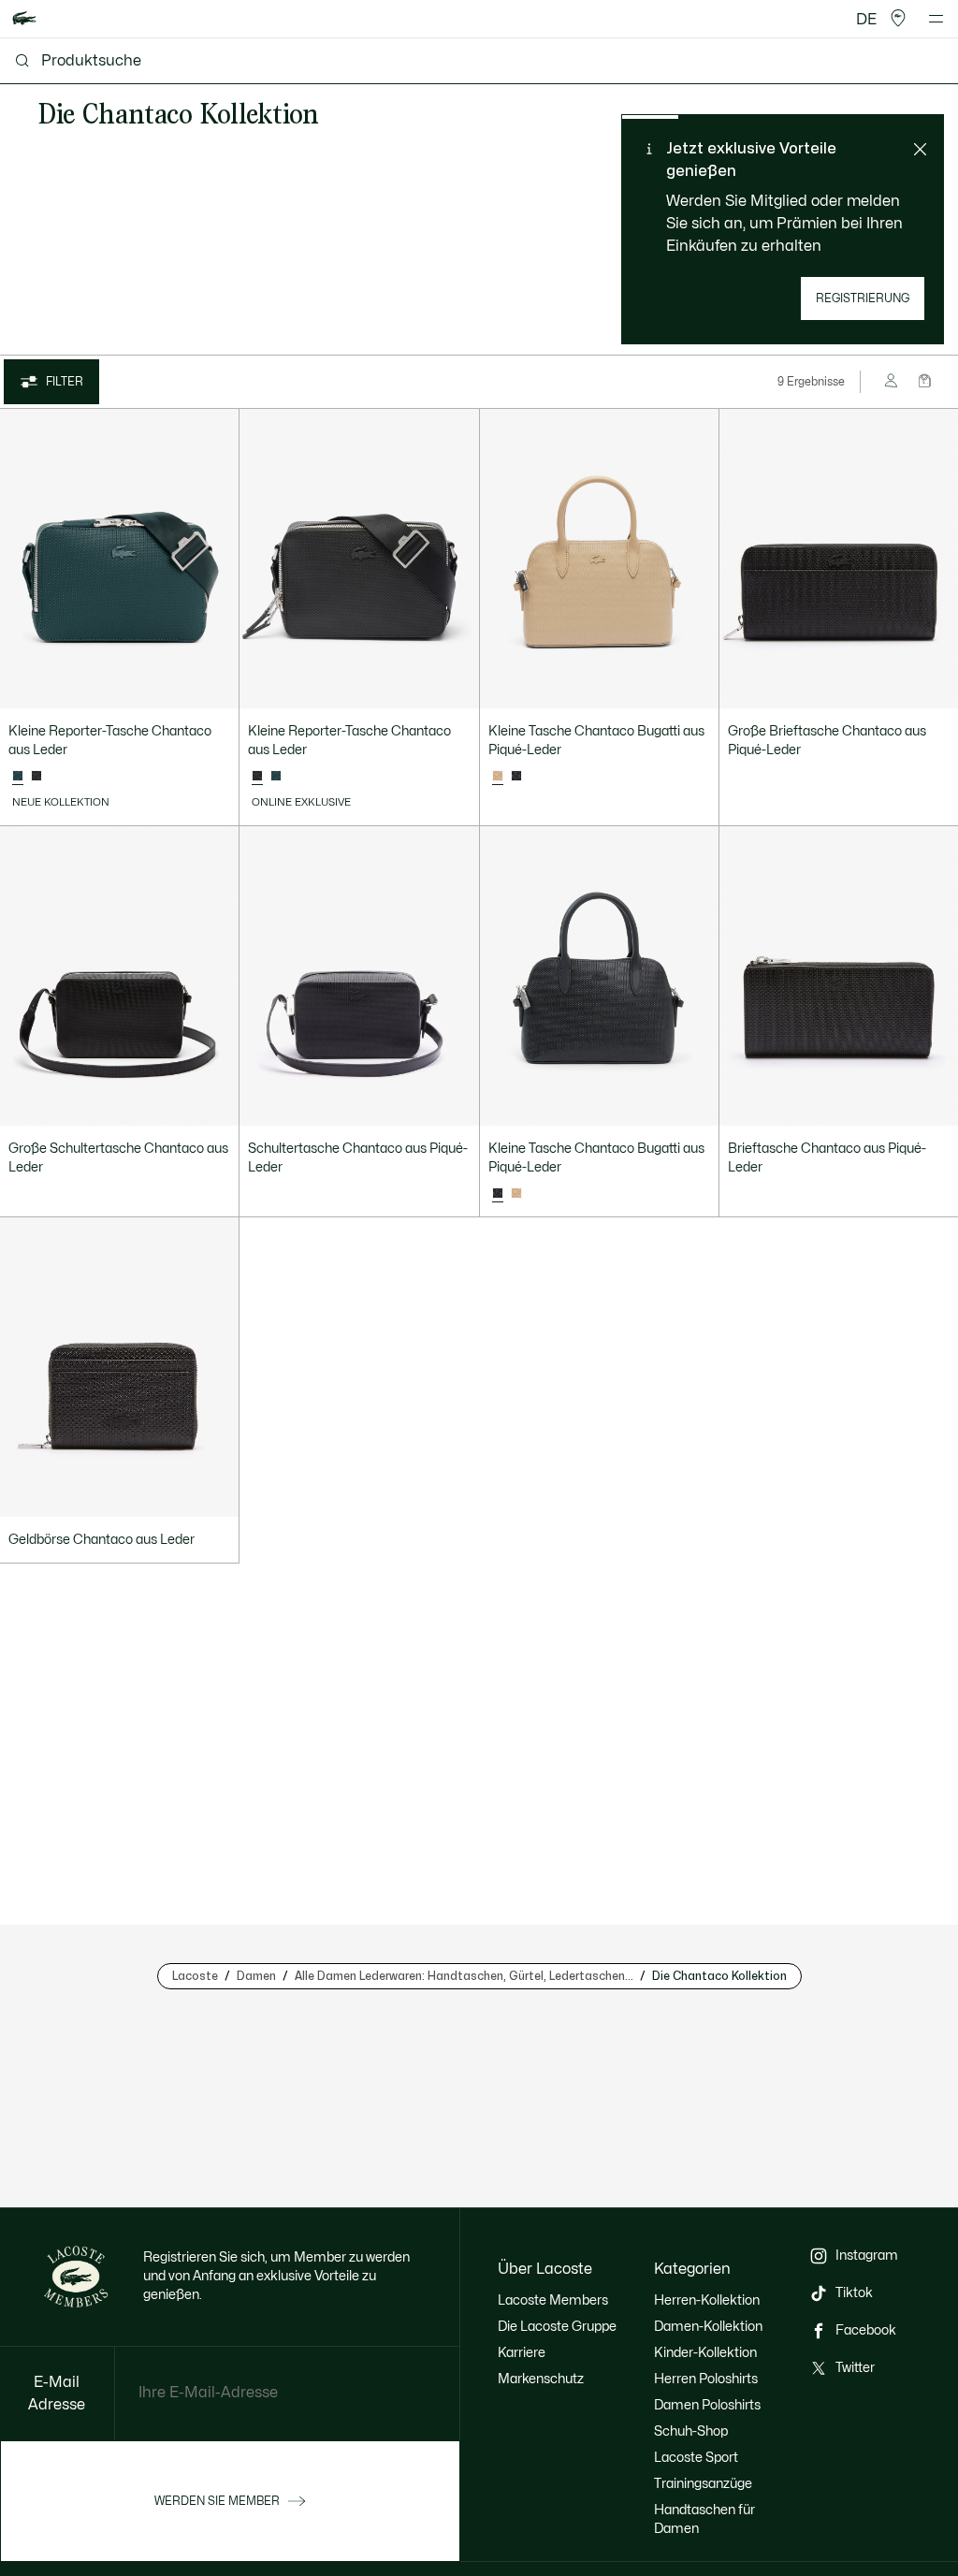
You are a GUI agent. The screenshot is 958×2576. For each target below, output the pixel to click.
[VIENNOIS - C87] (516, 1194)
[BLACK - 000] (36, 777)
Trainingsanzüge (703, 2484)
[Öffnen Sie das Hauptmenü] (936, 19)
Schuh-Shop (691, 2431)
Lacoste (195, 1976)
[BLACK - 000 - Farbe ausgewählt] (257, 777)
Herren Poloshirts (706, 2379)
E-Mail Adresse (57, 2394)
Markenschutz (541, 2379)
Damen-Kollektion (708, 2327)
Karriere (522, 2353)
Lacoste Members (553, 2300)
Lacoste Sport (696, 2458)
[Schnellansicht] (216, 686)
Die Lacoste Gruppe (557, 2327)
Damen (256, 1976)
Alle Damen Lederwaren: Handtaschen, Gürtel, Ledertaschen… (464, 1976)
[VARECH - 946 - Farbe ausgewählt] (18, 777)
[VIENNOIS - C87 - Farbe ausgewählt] (498, 777)
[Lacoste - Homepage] (24, 19)
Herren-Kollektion (707, 2300)
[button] (898, 19)
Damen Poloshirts (707, 2405)
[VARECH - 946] (276, 777)
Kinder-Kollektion (705, 2353)
